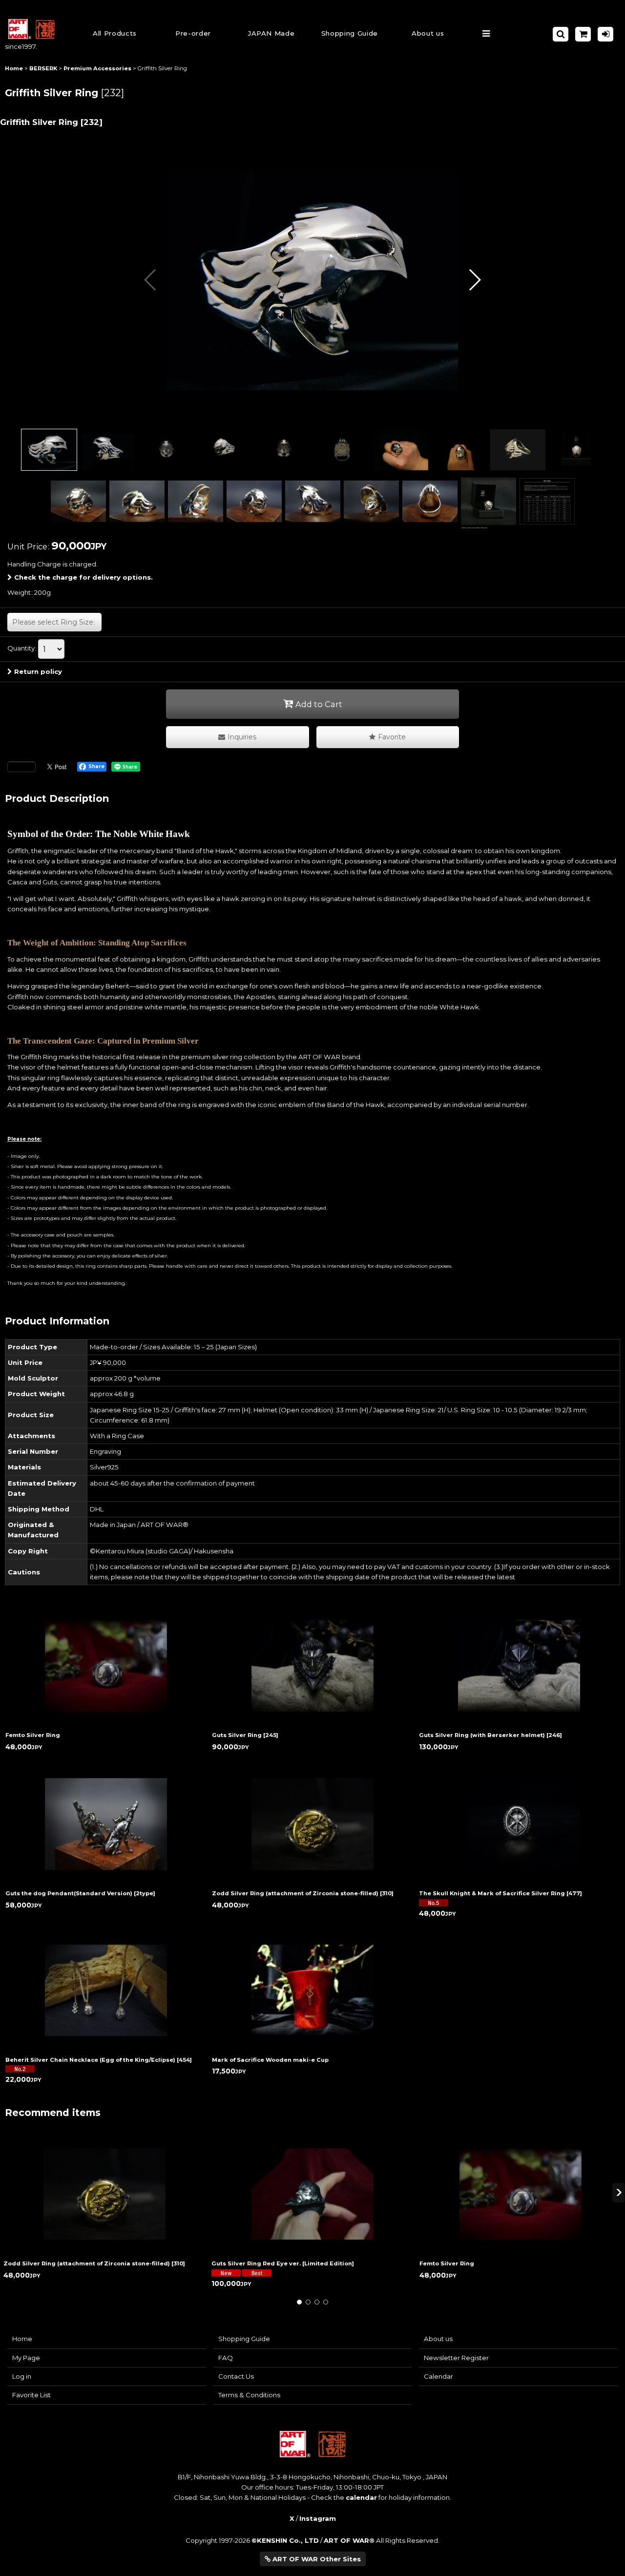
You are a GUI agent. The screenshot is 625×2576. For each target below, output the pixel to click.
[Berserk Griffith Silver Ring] (312, 280)
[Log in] (605, 34)
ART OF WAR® (349, 2540)
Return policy (38, 671)
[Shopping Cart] (583, 34)
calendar (361, 2497)
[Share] (21, 767)
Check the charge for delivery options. (83, 577)
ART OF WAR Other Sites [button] (316, 2559)
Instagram (318, 2518)
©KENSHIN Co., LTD (285, 2540)
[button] (350, 34)
